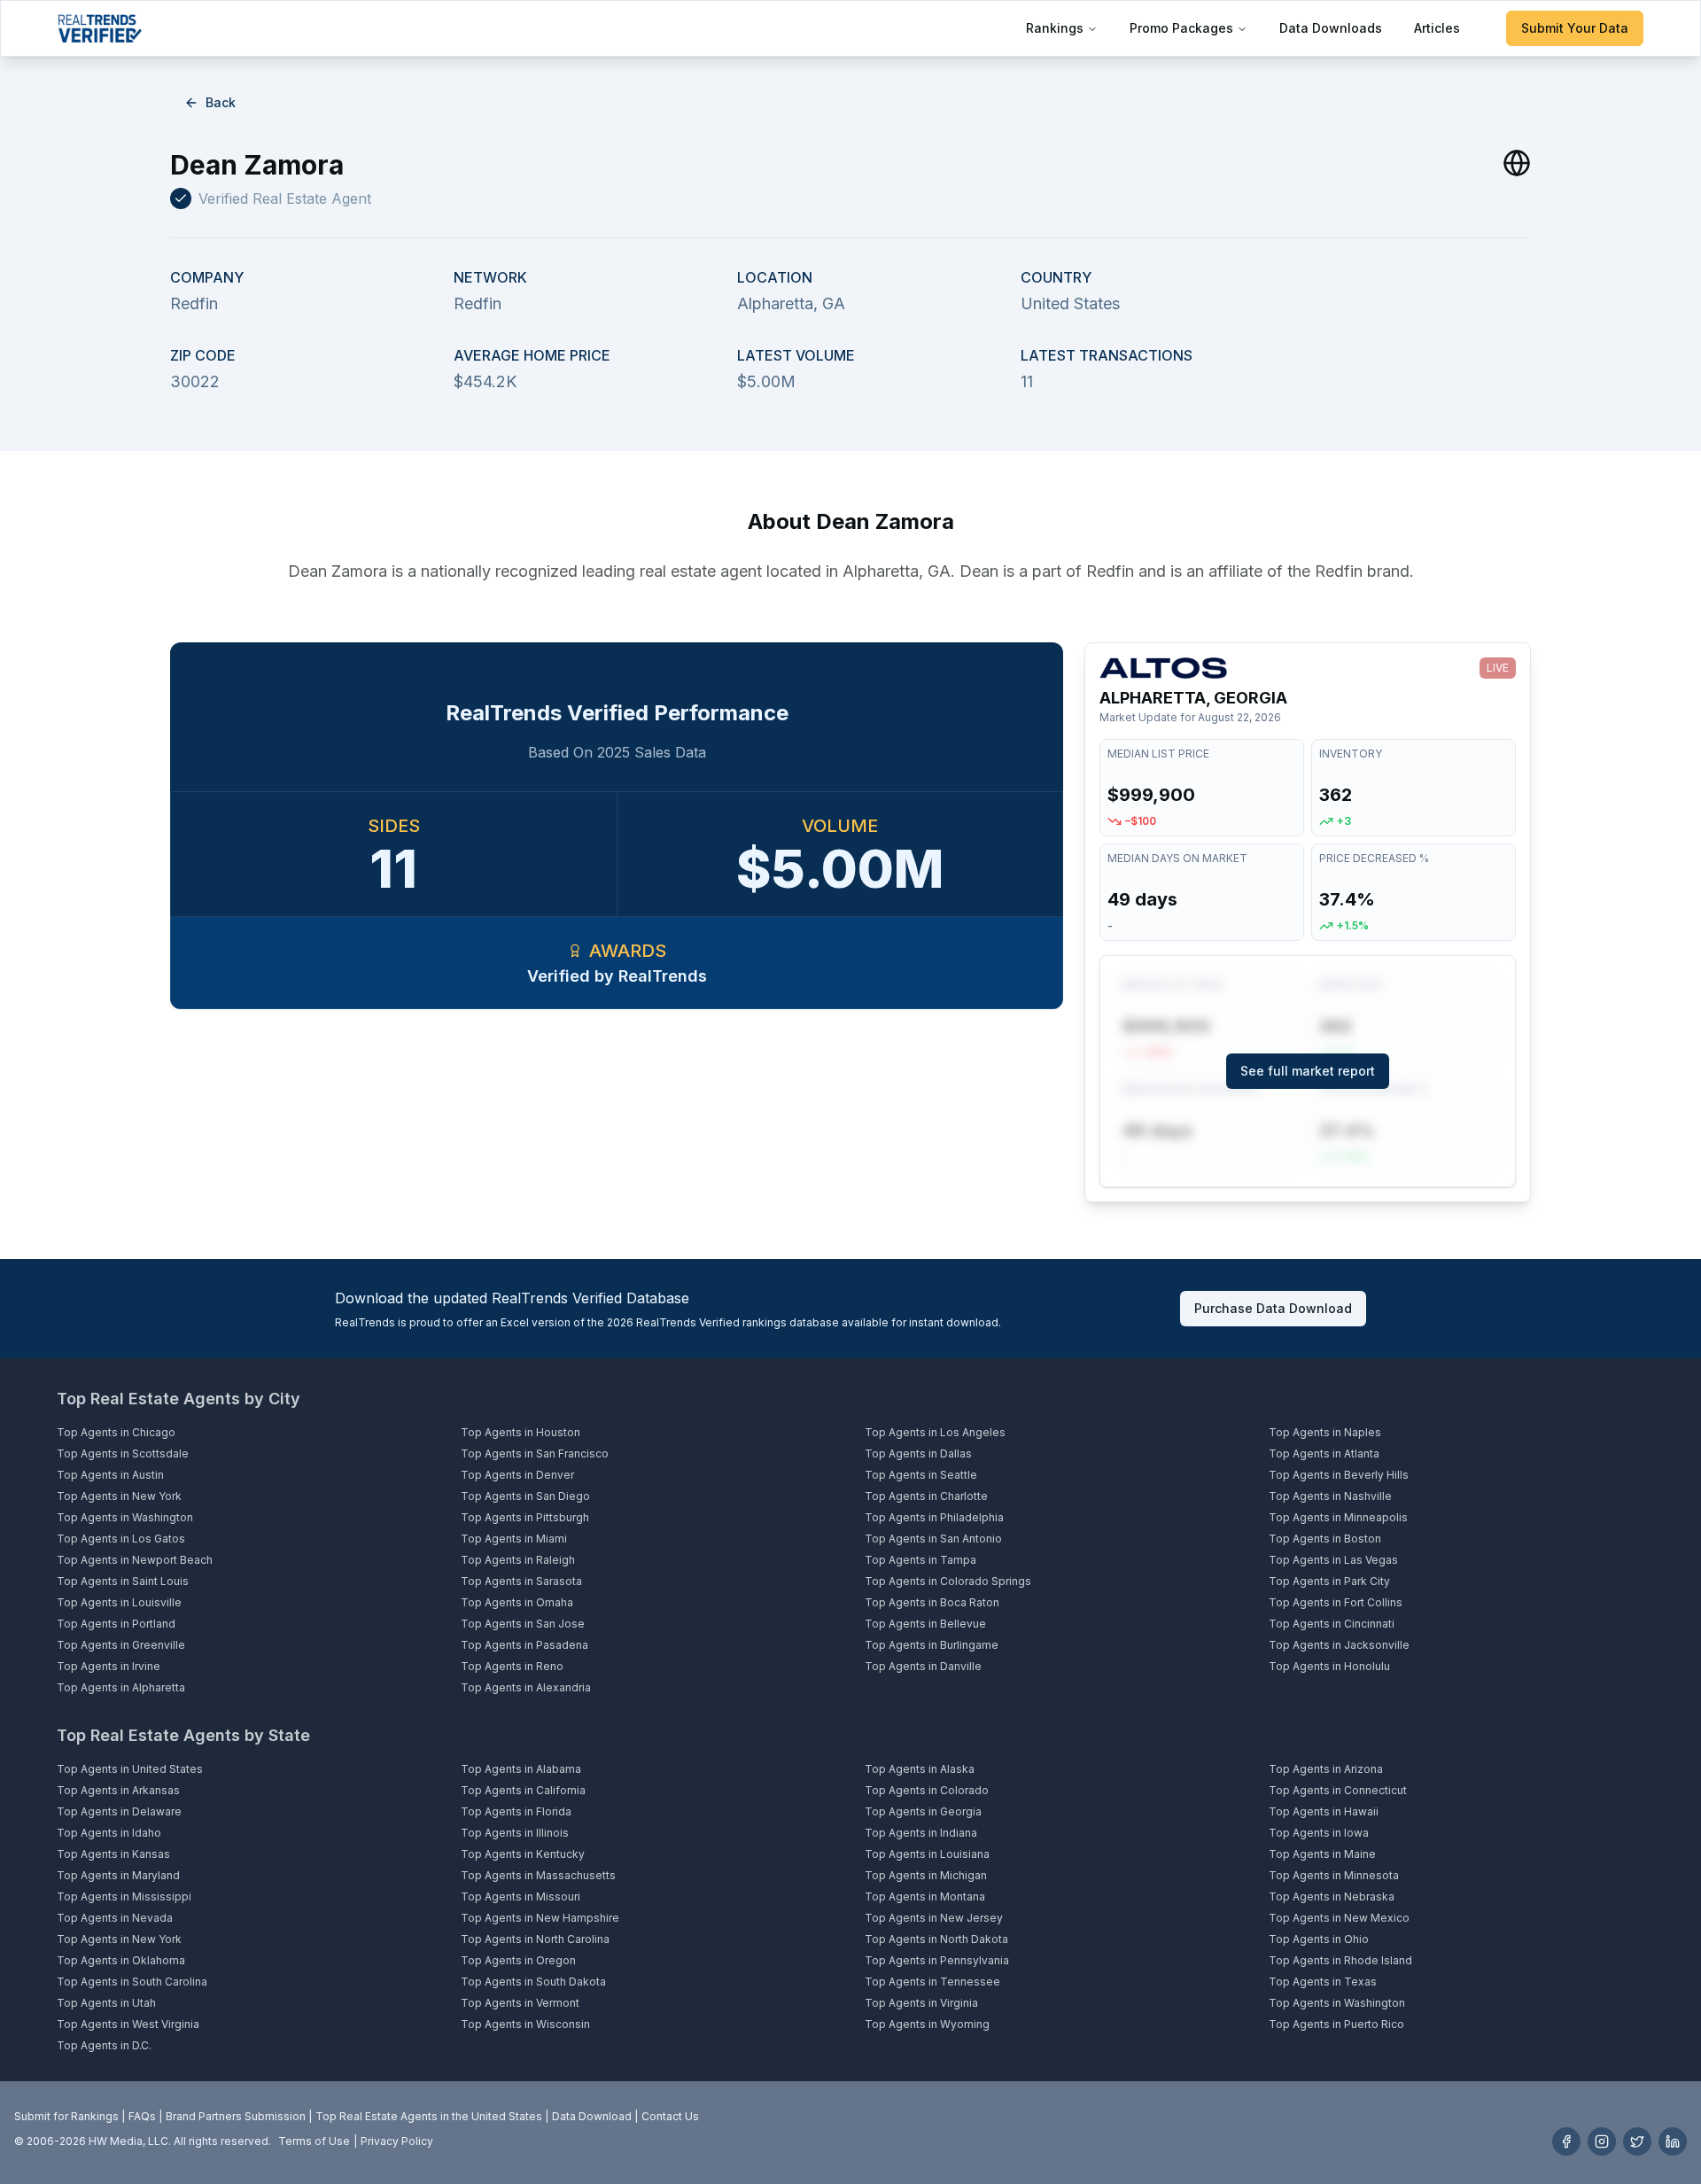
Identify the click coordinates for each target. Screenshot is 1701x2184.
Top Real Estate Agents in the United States (429, 2116)
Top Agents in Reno (512, 1666)
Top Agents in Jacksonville (1339, 1645)
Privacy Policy (397, 2141)
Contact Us (670, 2116)
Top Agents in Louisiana (927, 1854)
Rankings (1055, 28)
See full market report (1308, 1071)
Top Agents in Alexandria (526, 1687)
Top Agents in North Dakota (936, 1939)
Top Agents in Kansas (113, 1854)
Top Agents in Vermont (520, 2003)
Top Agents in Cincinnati (1332, 1624)
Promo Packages (1181, 28)
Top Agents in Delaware (119, 1811)
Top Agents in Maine (1322, 1854)
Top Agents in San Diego (525, 1496)
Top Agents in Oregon (518, 1960)
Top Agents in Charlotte (926, 1496)
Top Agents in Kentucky (523, 1854)
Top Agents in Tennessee (932, 1982)
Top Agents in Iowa (1319, 1833)
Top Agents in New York (119, 1496)
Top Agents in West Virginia (128, 2024)
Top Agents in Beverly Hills (1339, 1475)
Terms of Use (314, 2141)
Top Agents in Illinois (515, 1833)
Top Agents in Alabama (521, 1769)
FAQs (142, 2116)
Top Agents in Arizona (1326, 1769)
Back (221, 102)
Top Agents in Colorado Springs (948, 1581)
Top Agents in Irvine (109, 1666)
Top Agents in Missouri (520, 1896)
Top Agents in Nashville (1330, 1496)
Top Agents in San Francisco (535, 1453)
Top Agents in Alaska (920, 1769)
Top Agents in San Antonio (933, 1539)
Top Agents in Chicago (116, 1432)
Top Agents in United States (130, 1769)
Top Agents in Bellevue (925, 1624)
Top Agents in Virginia (921, 2003)
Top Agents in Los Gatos (121, 1539)
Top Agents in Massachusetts (538, 1875)
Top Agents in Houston (520, 1432)
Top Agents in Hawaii (1324, 1811)
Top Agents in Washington (125, 1517)
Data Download (592, 2116)
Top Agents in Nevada (115, 1918)
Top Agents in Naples (1325, 1432)
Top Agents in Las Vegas (1333, 1560)
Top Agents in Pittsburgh (525, 1517)
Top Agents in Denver (517, 1475)
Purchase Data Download (1273, 1308)
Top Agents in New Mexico (1339, 1918)
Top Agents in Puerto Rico (1336, 2024)
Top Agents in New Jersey (934, 1918)
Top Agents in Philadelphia (934, 1517)
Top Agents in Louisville (119, 1602)
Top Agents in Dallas (918, 1453)
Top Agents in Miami (514, 1539)
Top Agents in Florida (516, 1811)
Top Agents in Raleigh (518, 1560)
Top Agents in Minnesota (1334, 1875)
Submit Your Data (1575, 28)
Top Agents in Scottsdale (123, 1453)
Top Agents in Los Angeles (935, 1432)
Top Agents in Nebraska (1332, 1896)
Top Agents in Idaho (109, 1833)
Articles (1437, 28)
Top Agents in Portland (116, 1624)
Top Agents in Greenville (121, 1645)
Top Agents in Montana (925, 1896)
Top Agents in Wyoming (927, 2024)
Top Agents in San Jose (523, 1624)
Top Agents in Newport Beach (135, 1560)
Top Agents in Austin (110, 1475)
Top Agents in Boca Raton (932, 1602)
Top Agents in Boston (1325, 1539)
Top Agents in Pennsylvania (937, 1960)
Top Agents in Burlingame (932, 1645)
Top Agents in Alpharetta (121, 1687)
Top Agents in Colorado (927, 1790)
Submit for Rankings (66, 2116)
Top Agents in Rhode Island (1340, 1960)
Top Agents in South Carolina (132, 1982)
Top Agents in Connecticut (1338, 1790)
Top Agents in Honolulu (1329, 1666)
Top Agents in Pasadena (524, 1645)
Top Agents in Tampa (920, 1560)
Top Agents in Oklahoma (121, 1960)
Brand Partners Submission (236, 2116)
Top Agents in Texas (1323, 1982)
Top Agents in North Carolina (535, 1939)
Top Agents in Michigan (926, 1875)
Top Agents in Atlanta (1324, 1453)
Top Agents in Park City (1329, 1581)
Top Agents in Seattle (921, 1475)
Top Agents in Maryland (118, 1875)
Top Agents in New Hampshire (540, 1918)
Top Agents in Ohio (1319, 1939)
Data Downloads (1331, 28)
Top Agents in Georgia (923, 1811)
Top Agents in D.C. (104, 2045)
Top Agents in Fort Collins (1336, 1602)
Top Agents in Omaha (517, 1602)
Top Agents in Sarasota (521, 1581)
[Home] (100, 28)
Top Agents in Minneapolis (1338, 1517)
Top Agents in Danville (923, 1666)
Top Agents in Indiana (921, 1833)
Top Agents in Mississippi (124, 1896)
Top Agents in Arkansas (118, 1790)
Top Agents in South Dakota (533, 1982)
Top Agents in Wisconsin (525, 2024)
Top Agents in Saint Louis (123, 1581)
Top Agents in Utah (106, 2003)
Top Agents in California (523, 1790)
